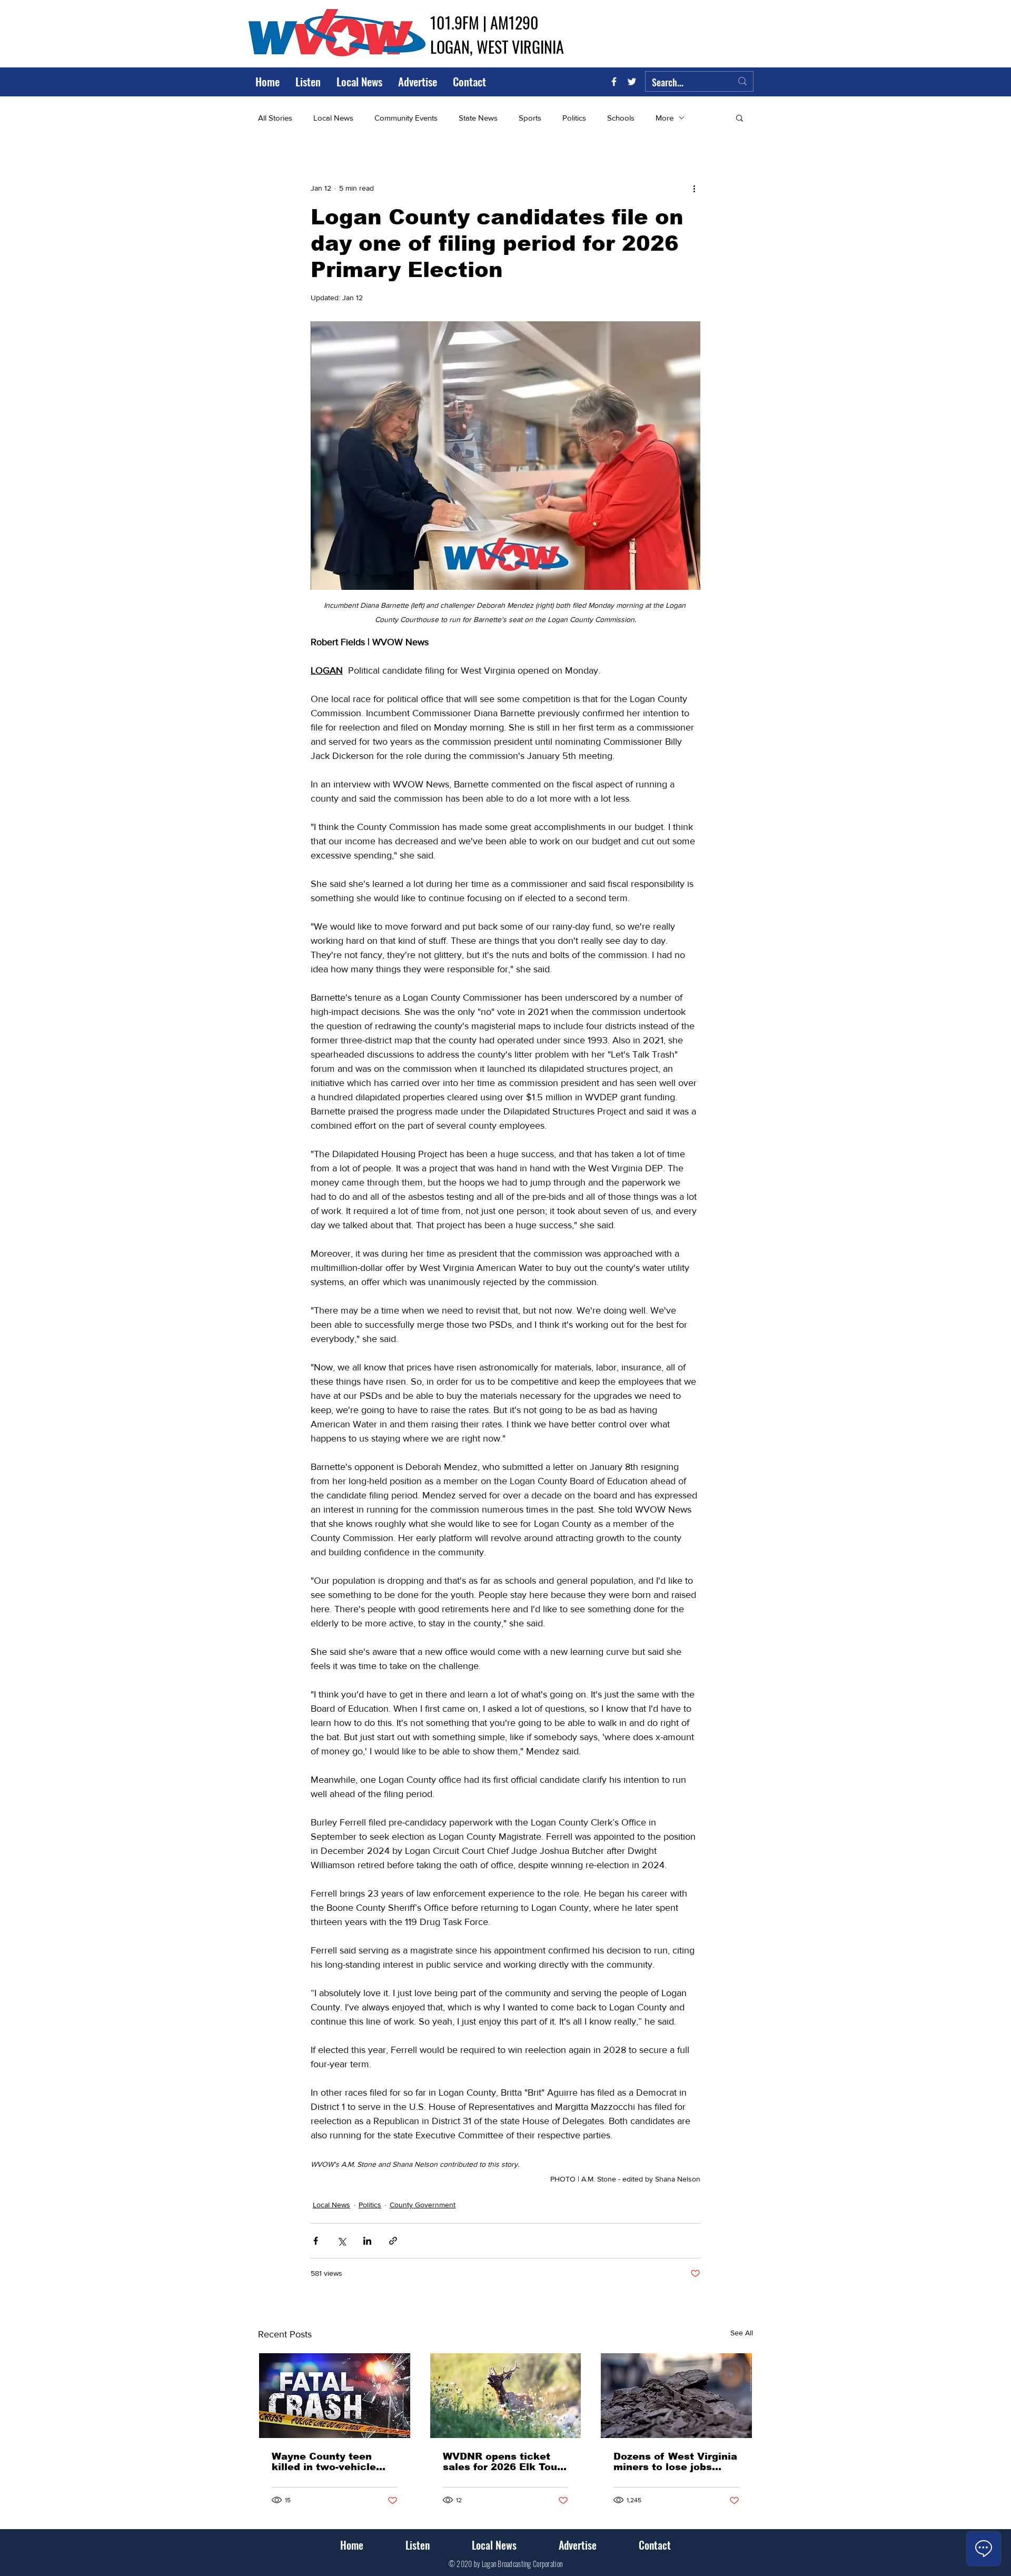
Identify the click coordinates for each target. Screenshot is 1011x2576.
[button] (740, 117)
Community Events (406, 118)
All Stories (275, 118)
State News (478, 118)
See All (742, 2333)
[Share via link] (393, 2241)
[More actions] (694, 188)
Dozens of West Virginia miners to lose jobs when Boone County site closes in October (675, 2462)
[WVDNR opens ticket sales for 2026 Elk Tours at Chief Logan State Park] (506, 2396)
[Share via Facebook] (316, 2241)
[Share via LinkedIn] (367, 2241)
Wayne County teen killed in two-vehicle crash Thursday (324, 2462)
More (665, 118)
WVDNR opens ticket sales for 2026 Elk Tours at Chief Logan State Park (505, 2462)
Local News (333, 118)
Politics (574, 118)
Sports (530, 118)
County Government (423, 2205)
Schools (621, 118)
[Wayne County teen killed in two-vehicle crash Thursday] (335, 2396)
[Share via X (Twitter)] (341, 2241)
